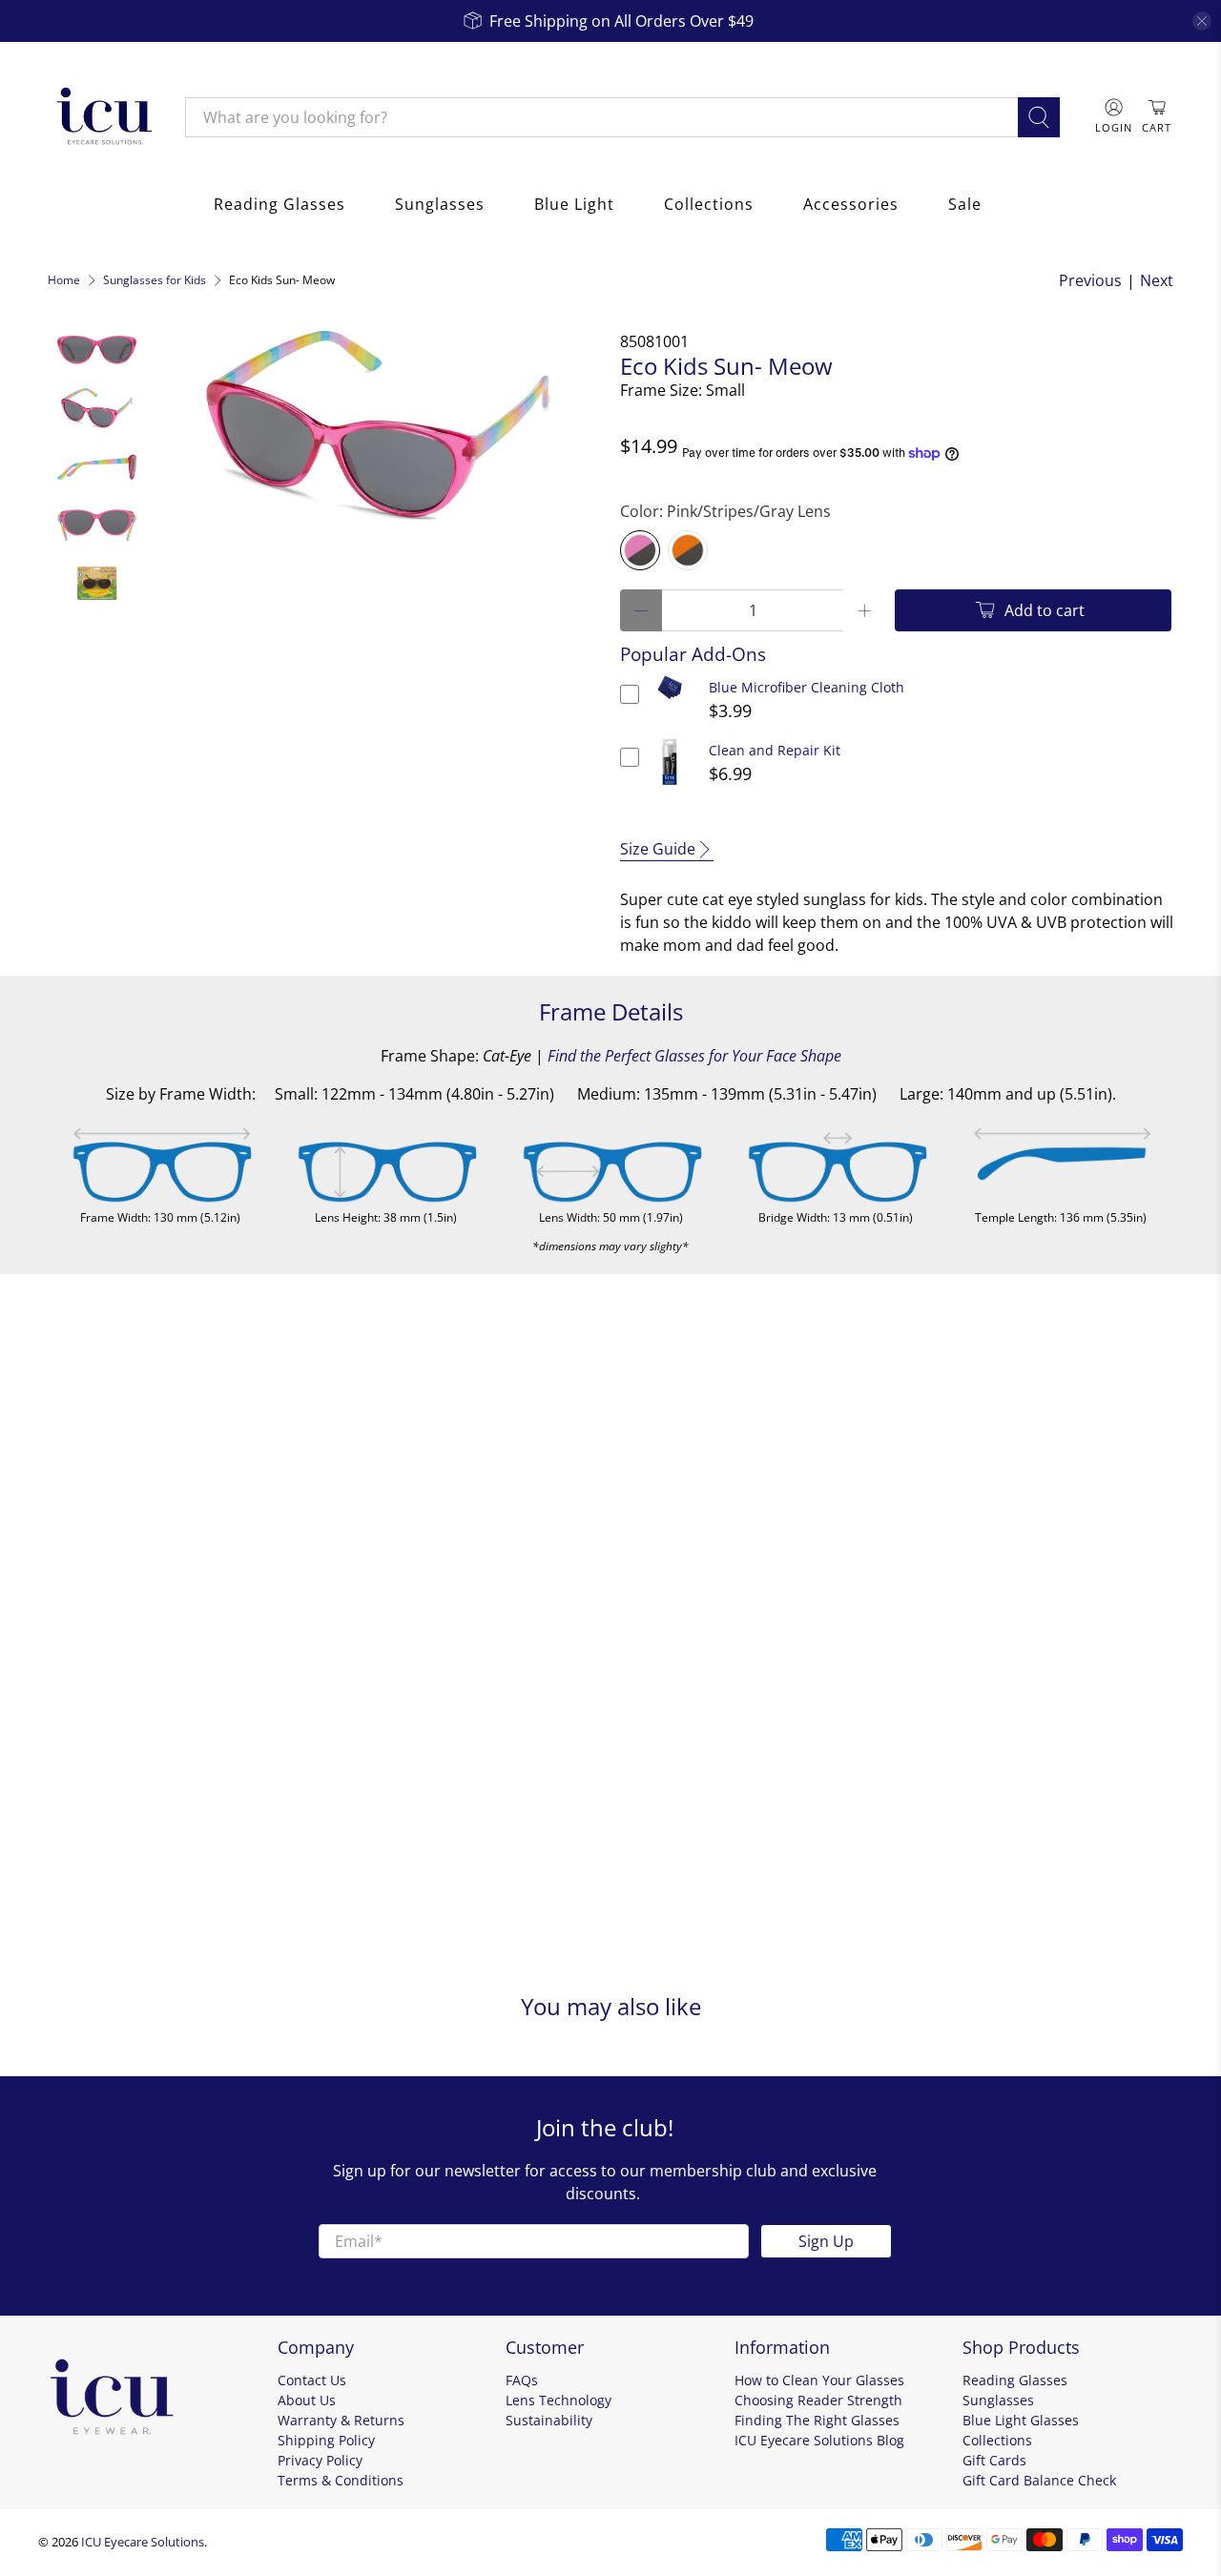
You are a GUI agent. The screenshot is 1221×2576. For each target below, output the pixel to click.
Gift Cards (994, 2460)
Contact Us (312, 2380)
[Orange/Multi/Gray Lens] (688, 550)
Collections (709, 204)
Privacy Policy (320, 2460)
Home (64, 280)
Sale (965, 204)
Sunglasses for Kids (155, 280)
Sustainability (549, 2420)
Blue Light (574, 204)
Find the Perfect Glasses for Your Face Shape (694, 1056)
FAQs (522, 2380)
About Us (307, 2400)
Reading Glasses (279, 204)
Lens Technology (559, 2400)
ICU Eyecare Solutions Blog (819, 2440)
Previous (1090, 280)
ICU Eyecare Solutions (143, 2542)
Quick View (670, 700)
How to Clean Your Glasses (819, 2380)
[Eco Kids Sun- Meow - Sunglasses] (379, 425)
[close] (1202, 21)
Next (1157, 280)
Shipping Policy (326, 2440)
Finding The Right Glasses (817, 2420)
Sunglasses (440, 204)
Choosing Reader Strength (818, 2400)
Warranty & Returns (341, 2420)
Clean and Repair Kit (775, 750)
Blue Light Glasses (1021, 2420)
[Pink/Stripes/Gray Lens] (640, 550)
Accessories (851, 204)
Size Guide (658, 849)
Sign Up (826, 2241)
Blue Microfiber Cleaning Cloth (807, 687)
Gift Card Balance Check (1039, 2480)
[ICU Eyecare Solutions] (102, 117)
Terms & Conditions (341, 2480)
